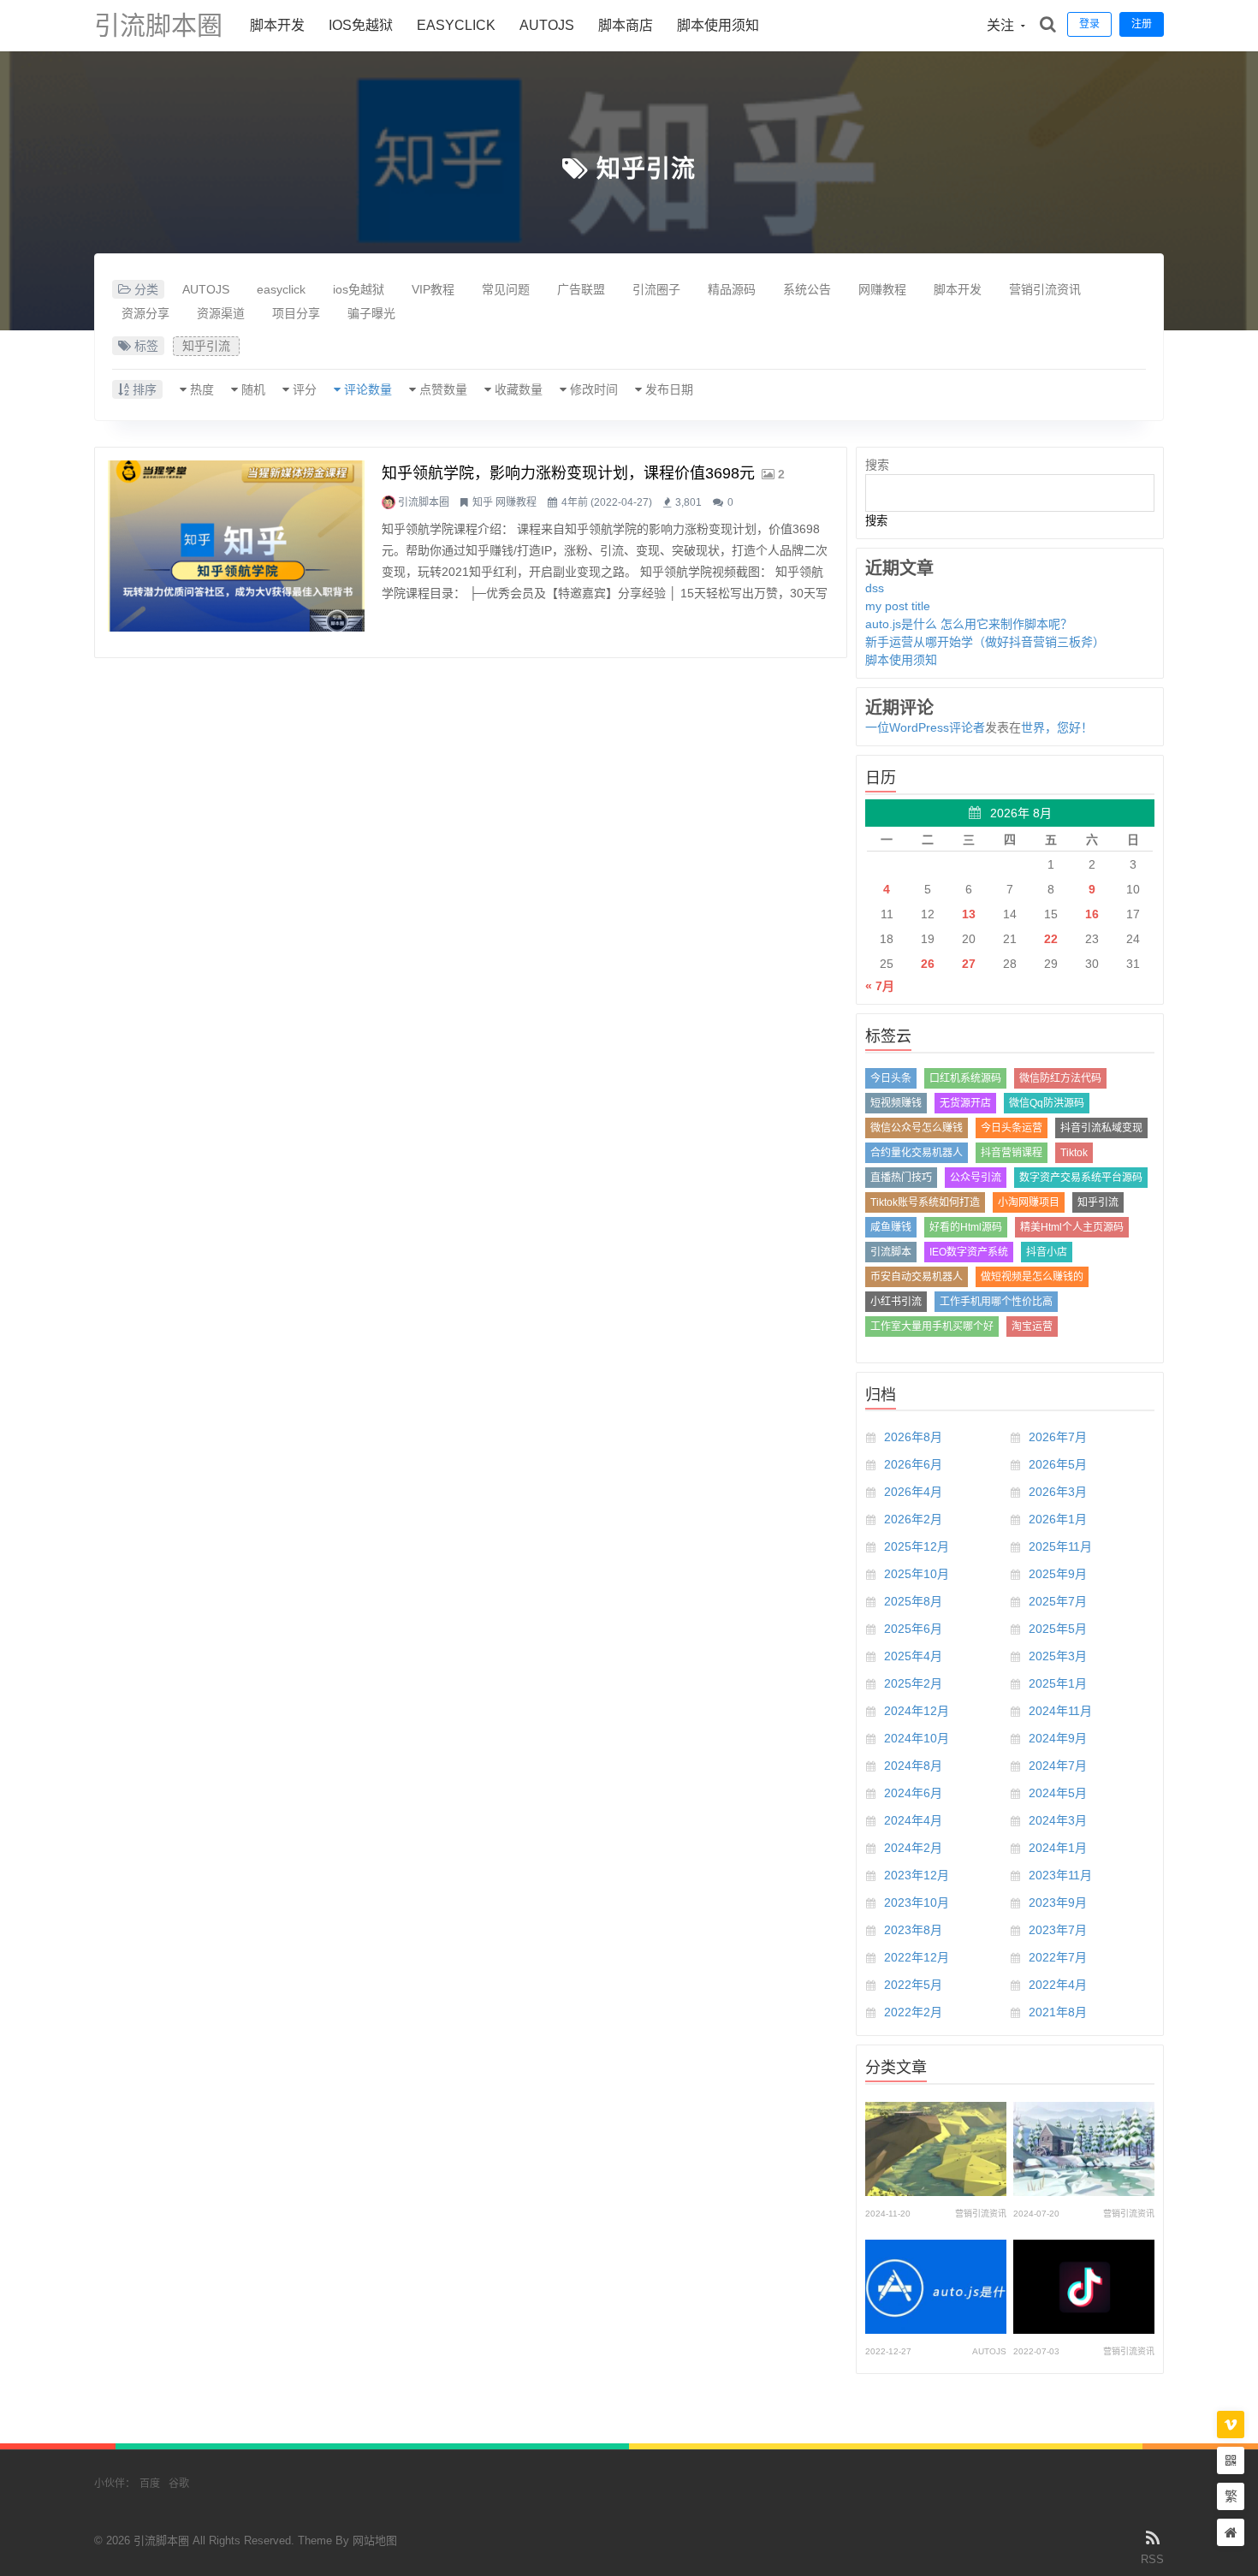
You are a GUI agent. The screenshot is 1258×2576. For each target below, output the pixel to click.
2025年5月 (1058, 1629)
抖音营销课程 (1012, 1153)
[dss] (936, 2149)
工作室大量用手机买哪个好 (932, 1327)
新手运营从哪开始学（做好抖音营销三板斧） (985, 642)
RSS (1152, 2559)
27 (969, 964)
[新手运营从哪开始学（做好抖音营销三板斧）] (1084, 2287)
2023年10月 (917, 1902)
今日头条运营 (1012, 1128)
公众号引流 (976, 1178)
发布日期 (669, 389)
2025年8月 (913, 1601)
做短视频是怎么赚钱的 (1032, 1277)
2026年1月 (1058, 1519)
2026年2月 (913, 1519)
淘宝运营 (1032, 1327)
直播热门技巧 (901, 1178)
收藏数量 (519, 389)
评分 (305, 389)
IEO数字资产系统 (969, 1252)
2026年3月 (1058, 1492)
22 (1051, 939)
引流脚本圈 (158, 25)
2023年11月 (1060, 1875)
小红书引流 (896, 1302)
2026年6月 (913, 1464)
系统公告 (807, 289)
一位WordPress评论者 (925, 727)
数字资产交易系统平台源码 (1081, 1178)
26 (928, 964)
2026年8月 (913, 1437)
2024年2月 (913, 1848)
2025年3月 (1058, 1656)
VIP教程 (433, 289)
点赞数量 (443, 389)
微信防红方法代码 (1060, 1078)
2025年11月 (1060, 1546)
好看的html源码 (966, 1227)
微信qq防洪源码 (1047, 1103)
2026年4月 (913, 1492)
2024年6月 (913, 1793)
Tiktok (1074, 1153)
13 (969, 914)
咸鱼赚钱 (891, 1227)
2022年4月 (1058, 1985)
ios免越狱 (361, 25)
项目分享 (296, 313)
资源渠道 (221, 313)
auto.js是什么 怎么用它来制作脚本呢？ (969, 624)
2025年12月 (917, 1546)
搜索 (877, 465)
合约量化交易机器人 (917, 1153)
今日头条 (891, 1078)
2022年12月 (917, 1957)
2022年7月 (1058, 1957)
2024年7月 (1058, 1766)
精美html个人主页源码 (1072, 1227)
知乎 (483, 502)
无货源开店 (965, 1103)
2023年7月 (1058, 1930)
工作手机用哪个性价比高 (996, 1302)
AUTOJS (547, 25)
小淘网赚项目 (1029, 1202)
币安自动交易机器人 (917, 1277)
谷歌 (179, 2484)
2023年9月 (1058, 1902)
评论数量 (368, 389)
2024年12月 (917, 1711)
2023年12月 (917, 1875)
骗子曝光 (371, 313)
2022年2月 (913, 2012)
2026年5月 (1058, 1464)
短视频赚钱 (896, 1103)
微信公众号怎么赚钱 (917, 1128)
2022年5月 (913, 1985)
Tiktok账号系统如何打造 (925, 1202)
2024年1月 (1058, 1848)
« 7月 (880, 986)
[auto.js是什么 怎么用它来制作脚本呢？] (936, 2287)
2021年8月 (1058, 2012)
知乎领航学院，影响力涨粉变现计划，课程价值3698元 (568, 473)
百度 (150, 2484)
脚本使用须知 (718, 25)
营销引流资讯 (1045, 289)
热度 (202, 389)
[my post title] (1084, 2149)
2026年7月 (1058, 1437)
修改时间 (594, 389)
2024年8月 (913, 1766)
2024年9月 (1058, 1738)
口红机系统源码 (965, 1078)
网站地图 (375, 2540)
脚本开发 (277, 25)
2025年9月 (1058, 1574)
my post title (898, 606)
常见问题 (506, 289)
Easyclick (456, 25)
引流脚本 (891, 1252)
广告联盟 (581, 289)
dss (875, 588)
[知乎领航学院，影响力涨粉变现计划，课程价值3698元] (236, 546)
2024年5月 (1058, 1793)
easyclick (281, 289)
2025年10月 (917, 1574)
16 (1092, 914)
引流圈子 (656, 289)
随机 (253, 389)
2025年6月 (913, 1629)
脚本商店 (626, 25)
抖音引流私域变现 (1101, 1128)
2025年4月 (913, 1656)
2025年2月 (913, 1683)
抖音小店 (1047, 1252)
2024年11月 (1060, 1711)
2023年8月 (913, 1930)
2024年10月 (917, 1738)
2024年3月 (1058, 1820)
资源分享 (145, 313)
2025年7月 (1058, 1601)
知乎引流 (646, 169)
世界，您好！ (1057, 727)
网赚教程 (882, 289)
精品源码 (732, 289)
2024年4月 (913, 1820)
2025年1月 (1058, 1683)
